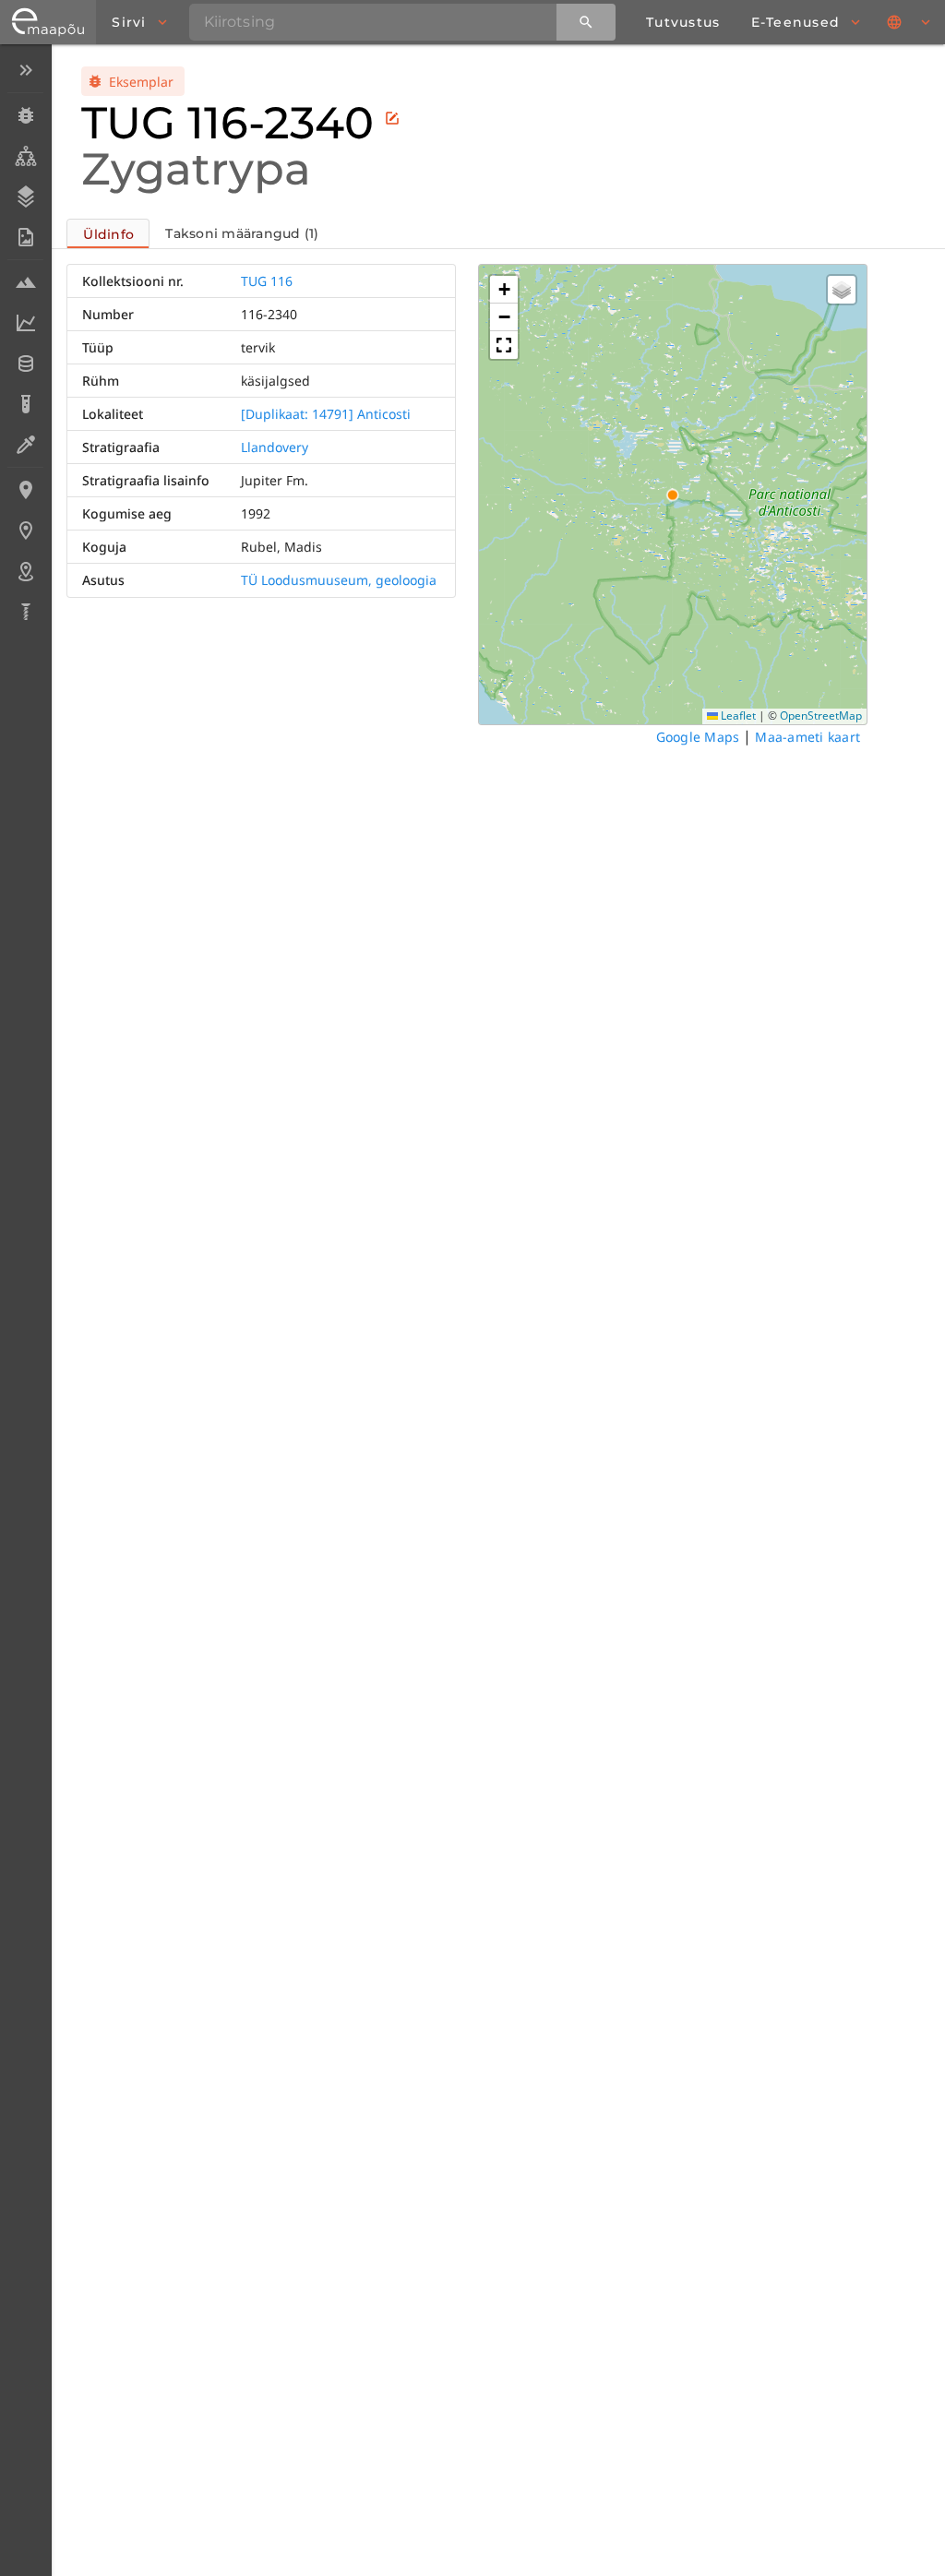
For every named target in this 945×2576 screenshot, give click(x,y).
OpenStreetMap (821, 716)
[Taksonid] (25, 156)
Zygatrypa (196, 169)
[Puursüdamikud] (25, 612)
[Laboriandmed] (25, 323)
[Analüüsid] (25, 404)
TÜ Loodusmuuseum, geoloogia (339, 580)
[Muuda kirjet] (392, 118)
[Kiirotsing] (586, 22)
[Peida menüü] (25, 70)
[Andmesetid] (25, 364)
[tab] (108, 233)
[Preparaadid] (25, 445)
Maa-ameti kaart (807, 737)
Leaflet (737, 716)
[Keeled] (910, 22)
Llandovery (275, 447)
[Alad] (25, 571)
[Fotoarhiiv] (25, 237)
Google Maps (698, 737)
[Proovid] (25, 282)
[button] (504, 290)
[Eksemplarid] (25, 115)
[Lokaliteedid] (25, 490)
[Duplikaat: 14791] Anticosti (326, 414)
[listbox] (25, 343)
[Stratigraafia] (25, 197)
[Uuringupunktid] (25, 531)
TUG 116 (267, 281)
